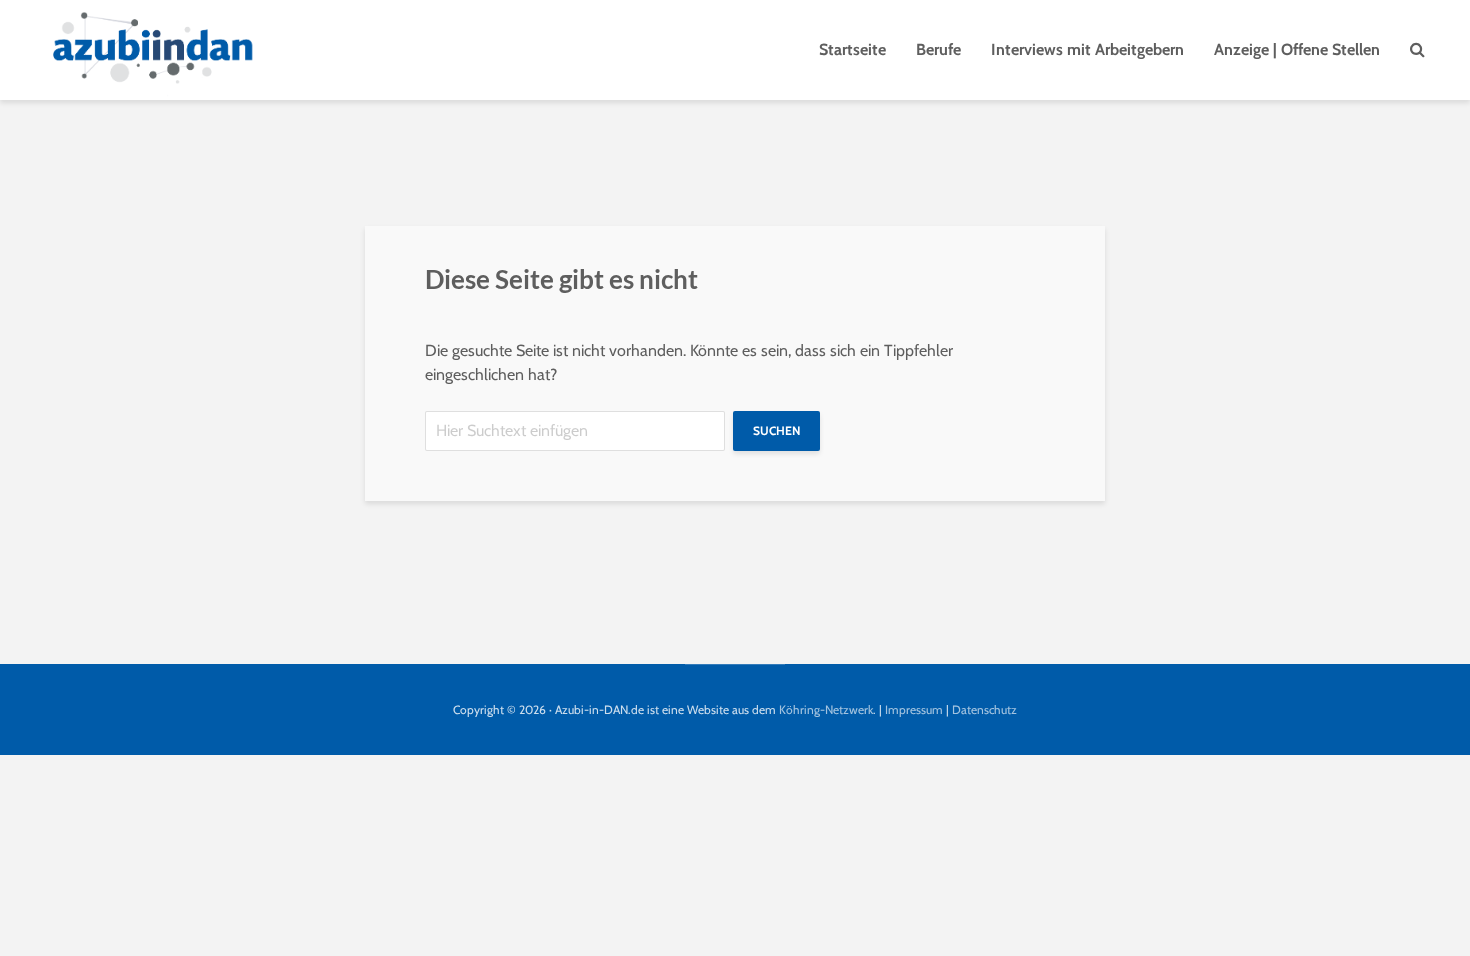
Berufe (938, 49)
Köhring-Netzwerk (826, 709)
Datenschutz (984, 709)
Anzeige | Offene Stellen (1297, 49)
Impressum (914, 709)
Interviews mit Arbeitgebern (1087, 49)
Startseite (852, 49)
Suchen (776, 430)
